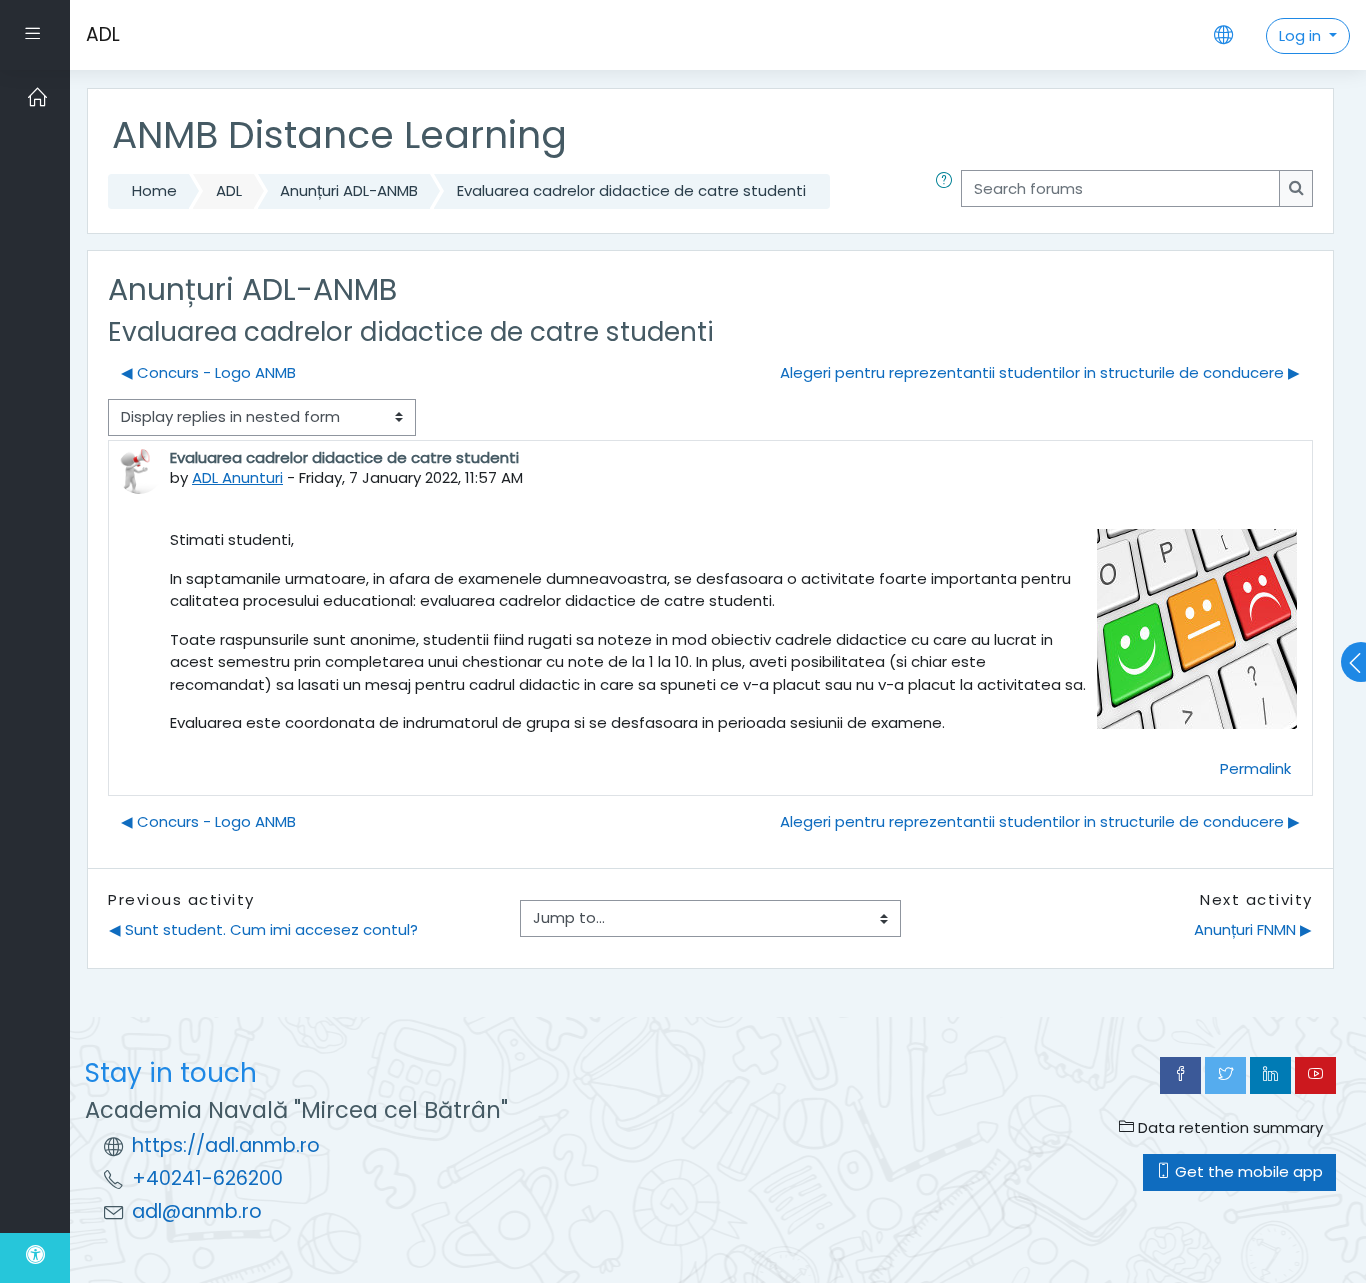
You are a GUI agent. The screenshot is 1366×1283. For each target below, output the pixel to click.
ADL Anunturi (237, 477)
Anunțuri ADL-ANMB (349, 190)
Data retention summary (1228, 1127)
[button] (948, 191)
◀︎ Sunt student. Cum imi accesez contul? (263, 929)
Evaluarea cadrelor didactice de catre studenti (631, 190)
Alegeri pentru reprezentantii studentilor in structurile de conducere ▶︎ (1040, 372)
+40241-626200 (207, 1178)
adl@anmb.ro (197, 1211)
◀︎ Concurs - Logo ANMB (208, 372)
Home (154, 190)
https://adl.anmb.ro (226, 1145)
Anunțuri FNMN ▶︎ (1253, 929)
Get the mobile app (1247, 1171)
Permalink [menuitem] (1255, 768)
